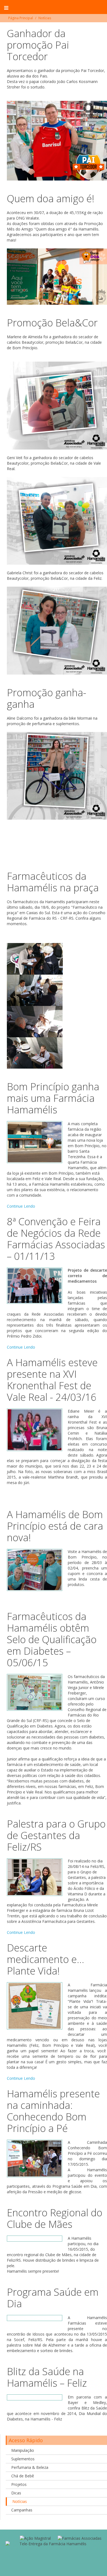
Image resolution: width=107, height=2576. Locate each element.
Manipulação (23, 2450)
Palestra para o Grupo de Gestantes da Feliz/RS (56, 1835)
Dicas (16, 2493)
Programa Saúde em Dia (53, 2298)
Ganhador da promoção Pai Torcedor (38, 45)
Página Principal (21, 18)
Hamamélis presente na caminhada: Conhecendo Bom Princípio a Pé (53, 2111)
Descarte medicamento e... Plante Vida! (46, 1959)
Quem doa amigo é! (51, 199)
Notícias (20, 2501)
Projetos (19, 2484)
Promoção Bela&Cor (52, 323)
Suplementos (23, 2459)
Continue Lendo (21, 1206)
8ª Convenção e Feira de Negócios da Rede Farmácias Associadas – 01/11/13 (56, 1239)
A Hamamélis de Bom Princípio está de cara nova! (55, 1526)
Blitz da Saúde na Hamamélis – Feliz (47, 2377)
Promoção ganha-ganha (47, 698)
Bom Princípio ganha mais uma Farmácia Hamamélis (53, 1098)
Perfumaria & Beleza (30, 2467)
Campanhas (22, 2510)
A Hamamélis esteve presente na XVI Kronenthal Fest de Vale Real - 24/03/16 (52, 1380)
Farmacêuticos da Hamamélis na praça (53, 882)
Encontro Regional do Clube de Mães (55, 2218)
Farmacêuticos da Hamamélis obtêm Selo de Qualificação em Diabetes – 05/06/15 (52, 1639)
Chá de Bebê (23, 2476)
